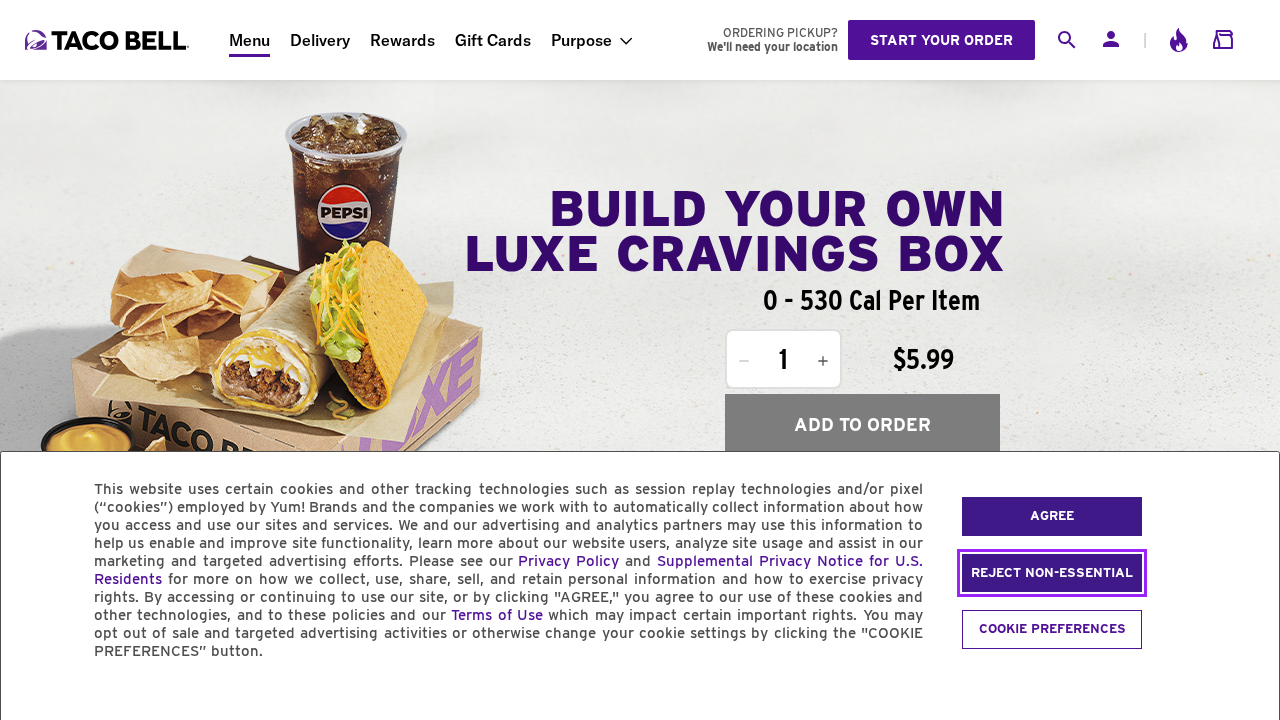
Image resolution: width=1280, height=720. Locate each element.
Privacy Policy (568, 561)
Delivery (320, 40)
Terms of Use (497, 615)
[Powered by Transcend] (33, 696)
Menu (249, 40)
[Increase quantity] (823, 361)
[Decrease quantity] (744, 361)
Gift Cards (493, 40)
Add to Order (862, 424)
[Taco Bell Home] (109, 40)
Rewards (402, 40)
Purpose (581, 40)
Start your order (941, 40)
